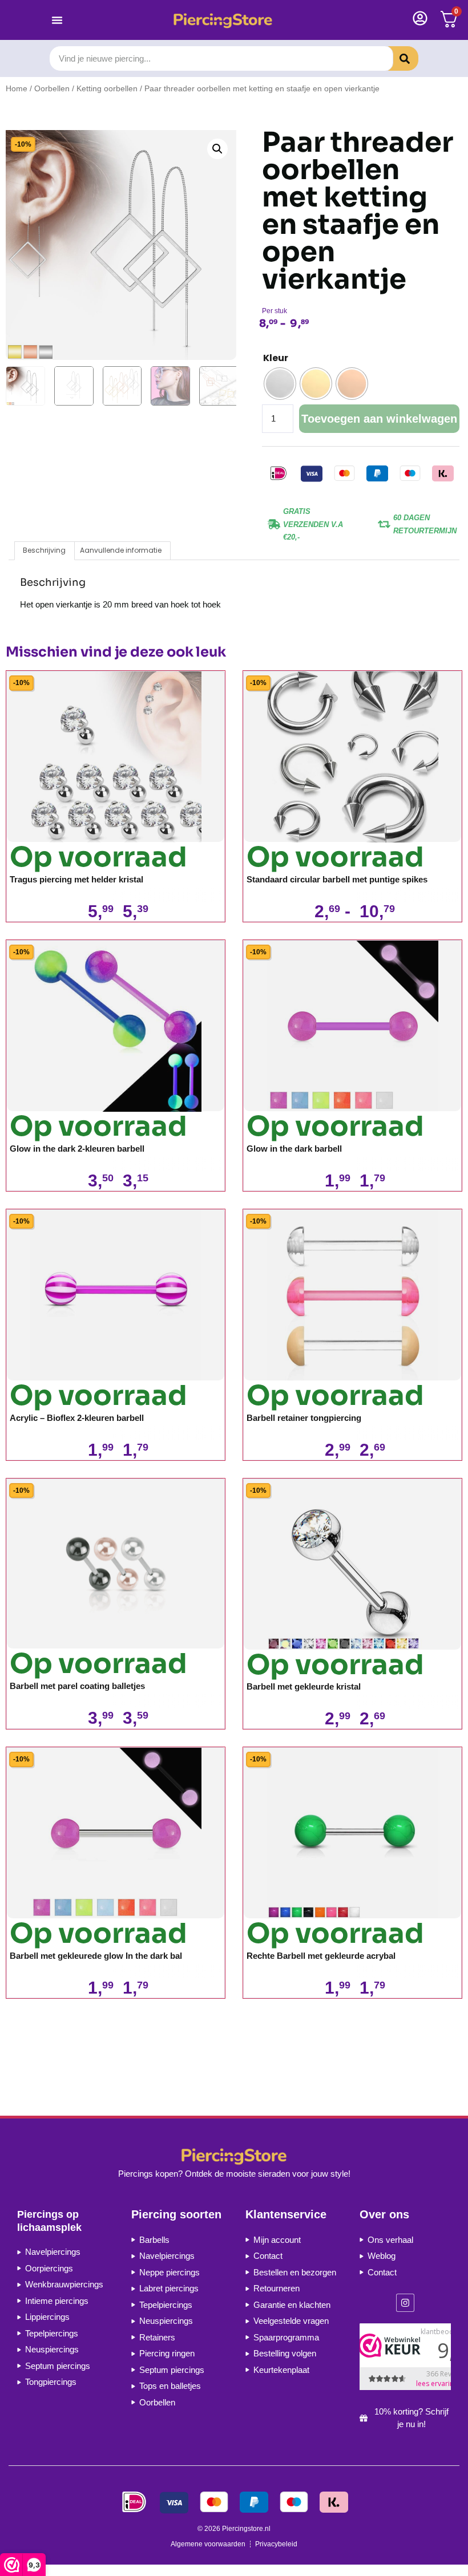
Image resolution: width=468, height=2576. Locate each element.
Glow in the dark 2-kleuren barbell (77, 1149)
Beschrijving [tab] (44, 550)
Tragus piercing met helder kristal (76, 879)
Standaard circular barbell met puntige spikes (337, 879)
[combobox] (221, 58)
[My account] (420, 18)
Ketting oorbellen (107, 89)
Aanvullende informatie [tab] (121, 550)
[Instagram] (405, 2303)
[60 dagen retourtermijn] (384, 524)
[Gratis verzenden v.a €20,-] (274, 524)
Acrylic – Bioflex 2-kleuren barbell (77, 1418)
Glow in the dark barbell (294, 1149)
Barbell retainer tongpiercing (304, 1418)
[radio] (280, 384)
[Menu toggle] (57, 20)
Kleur (276, 358)
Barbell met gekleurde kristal (304, 1686)
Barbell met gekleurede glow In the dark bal (96, 1956)
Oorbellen (52, 89)
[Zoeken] (396, 58)
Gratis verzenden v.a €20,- (313, 524)
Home (17, 89)
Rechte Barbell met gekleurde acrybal (321, 1956)
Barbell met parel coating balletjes (77, 1686)
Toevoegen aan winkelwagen (379, 419)
